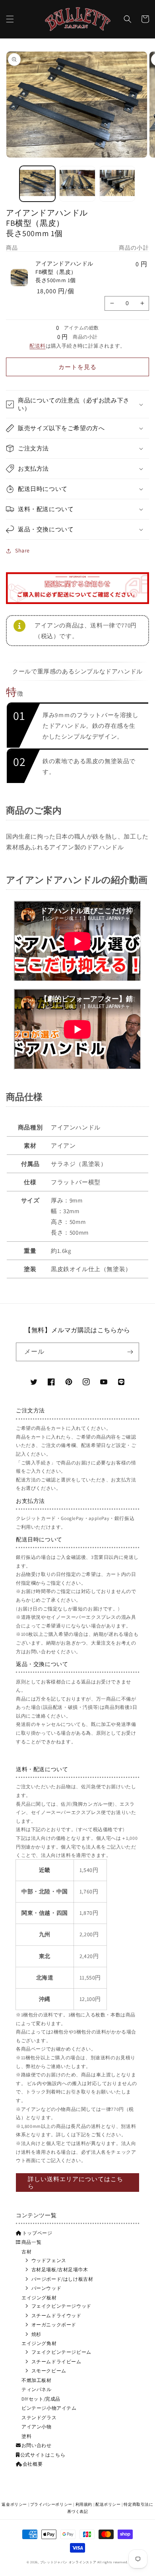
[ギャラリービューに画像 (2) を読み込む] (77, 184)
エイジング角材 (39, 2343)
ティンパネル (37, 2389)
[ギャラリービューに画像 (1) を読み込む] (37, 184)
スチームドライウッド (56, 2315)
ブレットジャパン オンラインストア (68, 2562)
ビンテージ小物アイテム (49, 2408)
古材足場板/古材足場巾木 (60, 2269)
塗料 (26, 2436)
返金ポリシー (14, 2504)
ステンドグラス (39, 2417)
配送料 (37, 346)
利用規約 (84, 2504)
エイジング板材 (39, 2298)
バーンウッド (46, 2288)
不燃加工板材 (37, 2380)
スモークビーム (49, 2371)
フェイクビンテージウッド (61, 2306)
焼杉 (36, 2334)
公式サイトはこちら (43, 2455)
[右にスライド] (146, 186)
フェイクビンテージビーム (61, 2352)
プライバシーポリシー (51, 2504)
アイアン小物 (37, 2427)
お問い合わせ (36, 2445)
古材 (26, 2252)
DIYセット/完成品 (41, 2399)
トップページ (37, 2233)
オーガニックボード (54, 2325)
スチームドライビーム (56, 2361)
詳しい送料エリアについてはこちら (76, 2183)
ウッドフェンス (49, 2260)
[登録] (130, 1352)
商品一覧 (31, 2242)
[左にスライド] (9, 186)
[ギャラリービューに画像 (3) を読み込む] (117, 184)
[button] (10, 19)
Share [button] (22, 550)
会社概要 (33, 2464)
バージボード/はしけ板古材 (62, 2279)
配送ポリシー (108, 2504)
